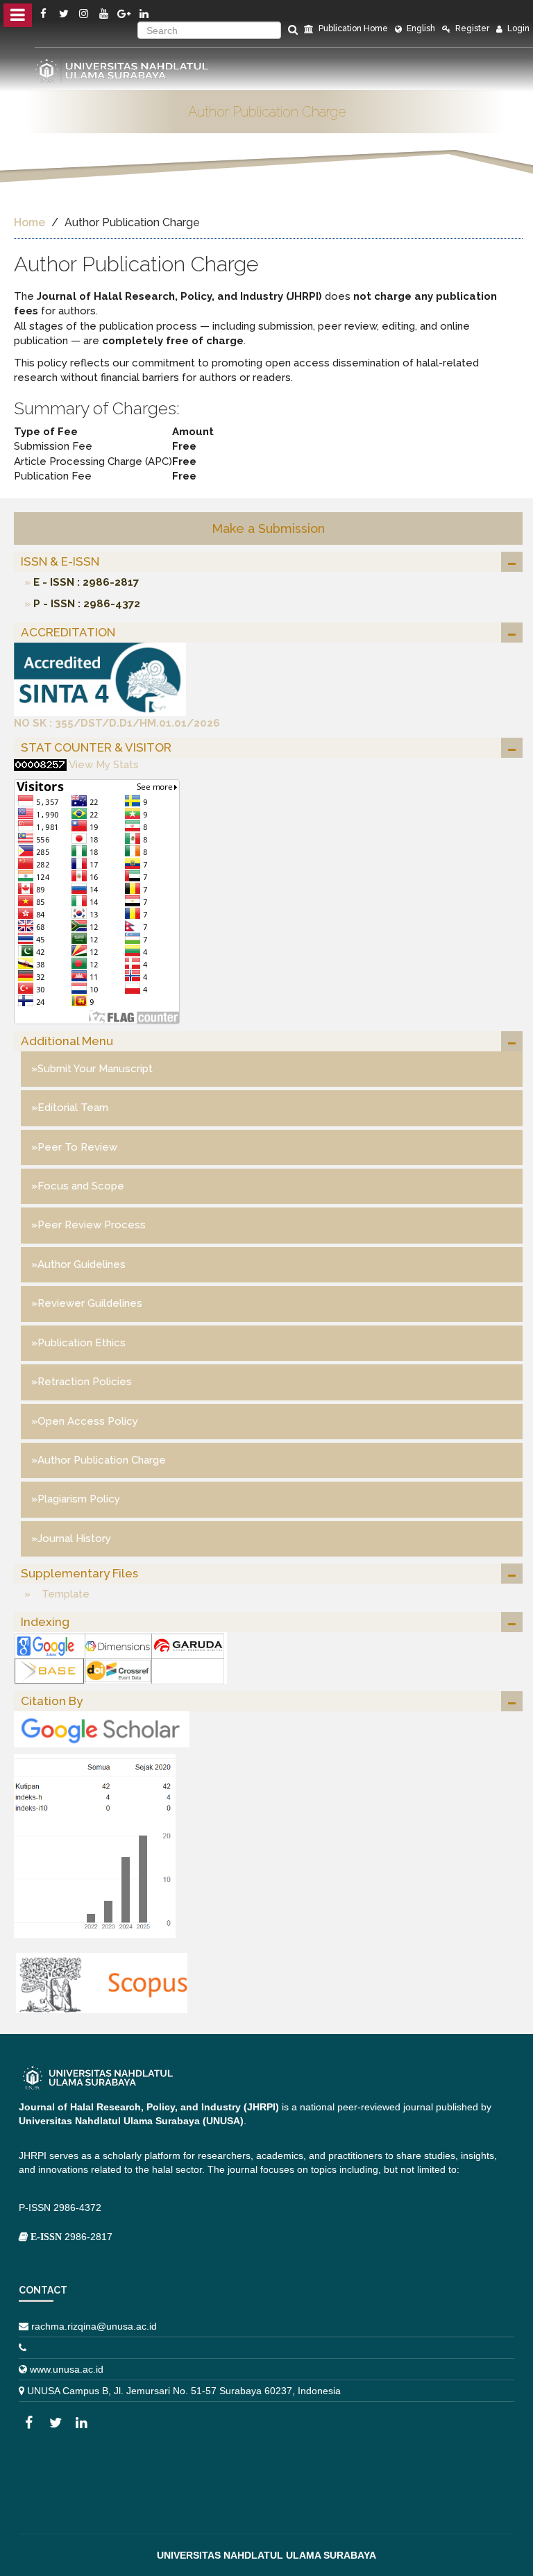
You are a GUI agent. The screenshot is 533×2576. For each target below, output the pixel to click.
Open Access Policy (88, 1421)
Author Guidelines (82, 1264)
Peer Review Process (92, 1225)
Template (60, 1594)
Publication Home (352, 28)
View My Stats (104, 765)
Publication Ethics (82, 1343)
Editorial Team (73, 1108)
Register (471, 28)
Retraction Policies (85, 1382)
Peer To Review (77, 1147)
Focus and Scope (81, 1186)
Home (29, 222)
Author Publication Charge (102, 1460)
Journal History (74, 1539)
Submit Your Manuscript (95, 1069)
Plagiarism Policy (79, 1499)
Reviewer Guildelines (90, 1303)
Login (517, 28)
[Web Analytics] (40, 765)
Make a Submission (268, 528)
